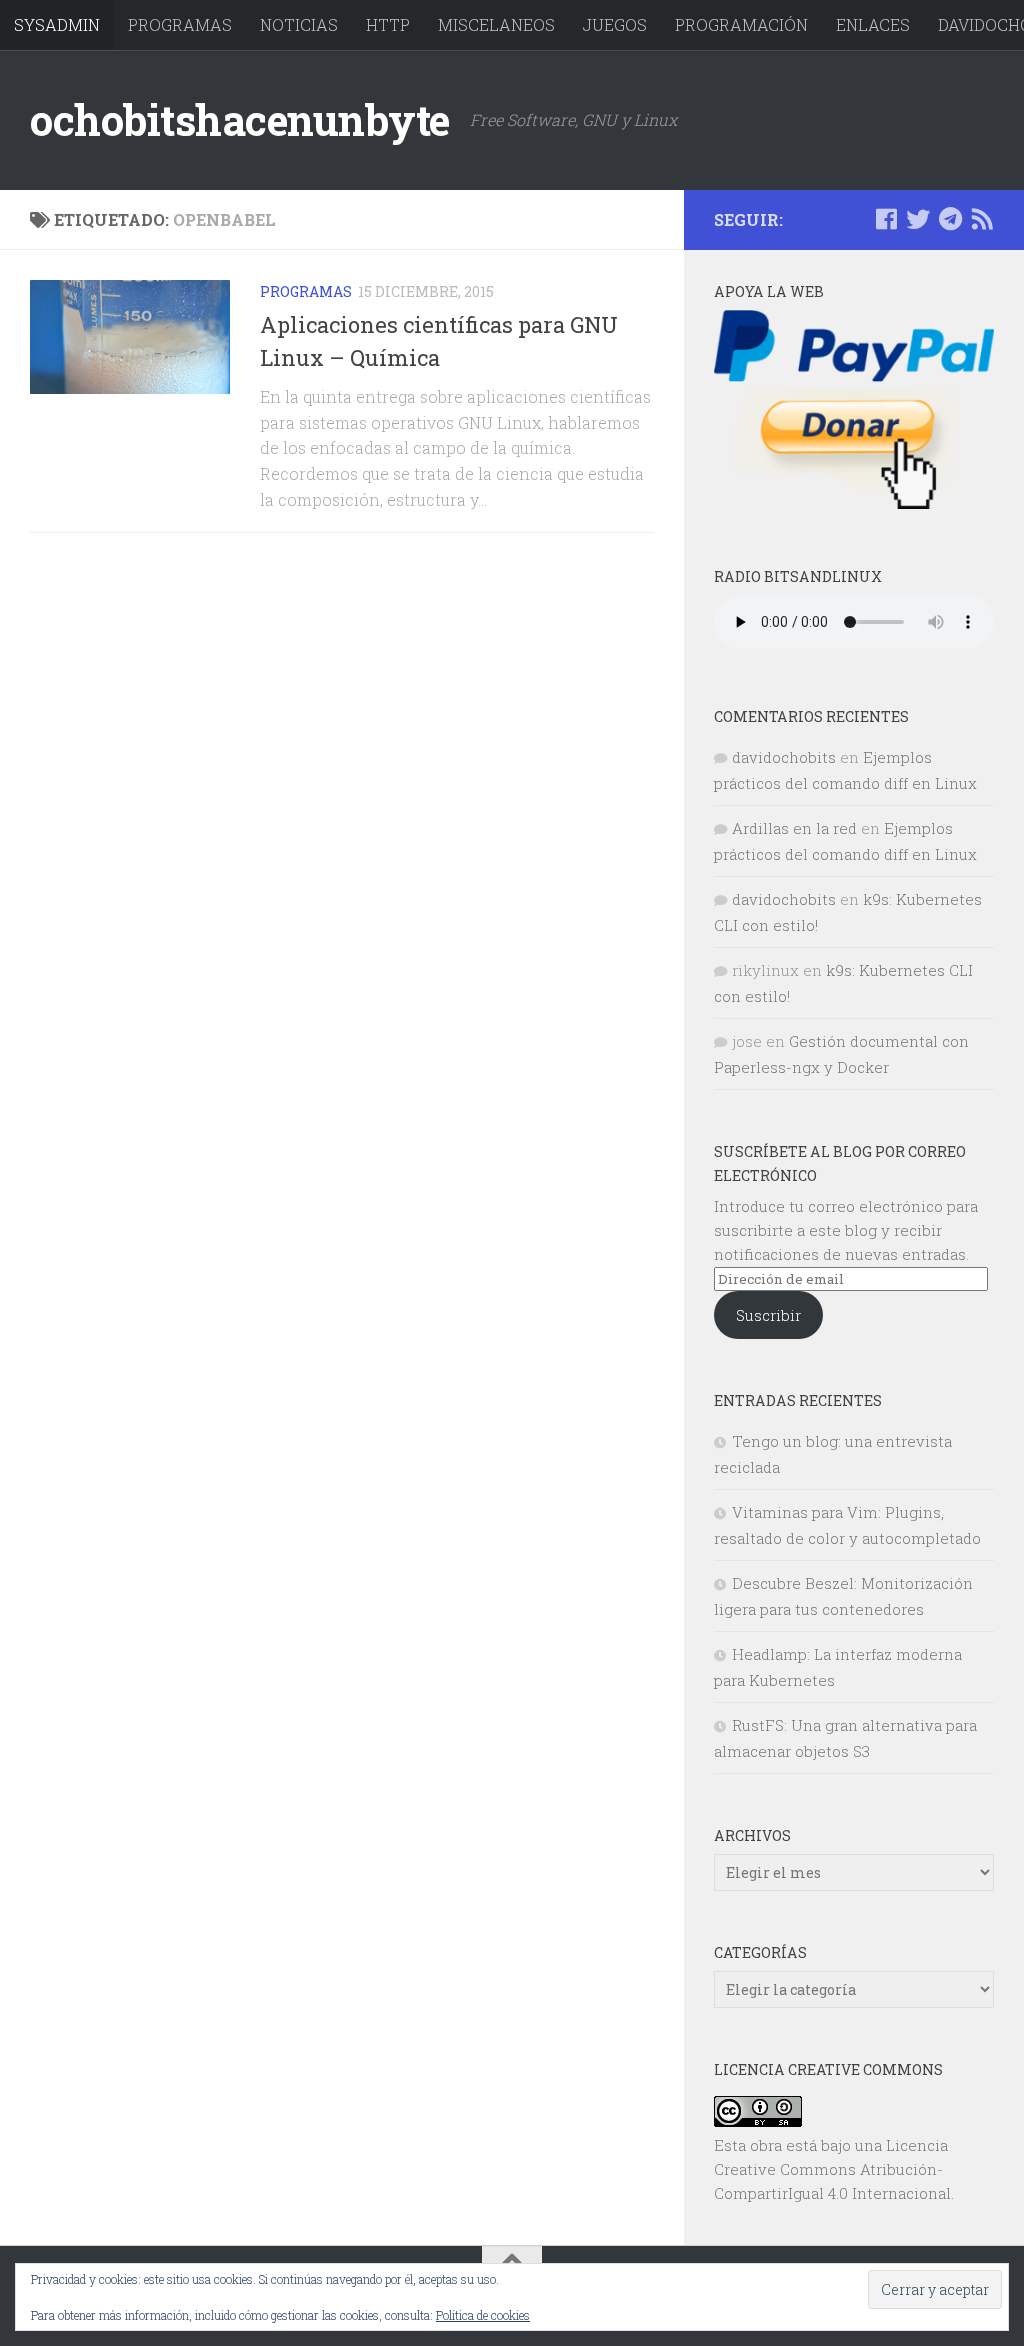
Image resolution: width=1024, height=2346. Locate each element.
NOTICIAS (299, 24)
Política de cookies (483, 2315)
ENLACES (873, 24)
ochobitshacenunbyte (240, 119)
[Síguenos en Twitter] (918, 219)
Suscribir (768, 1315)
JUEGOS (615, 24)
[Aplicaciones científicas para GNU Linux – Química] (130, 337)
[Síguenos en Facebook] (886, 219)
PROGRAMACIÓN (741, 24)
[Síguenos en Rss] (982, 219)
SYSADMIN (57, 24)
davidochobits (784, 757)
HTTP (388, 24)
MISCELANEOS (496, 24)
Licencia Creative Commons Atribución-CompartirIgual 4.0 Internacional (832, 2169)
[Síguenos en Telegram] (950, 219)
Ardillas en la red (794, 828)
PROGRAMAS (180, 24)
